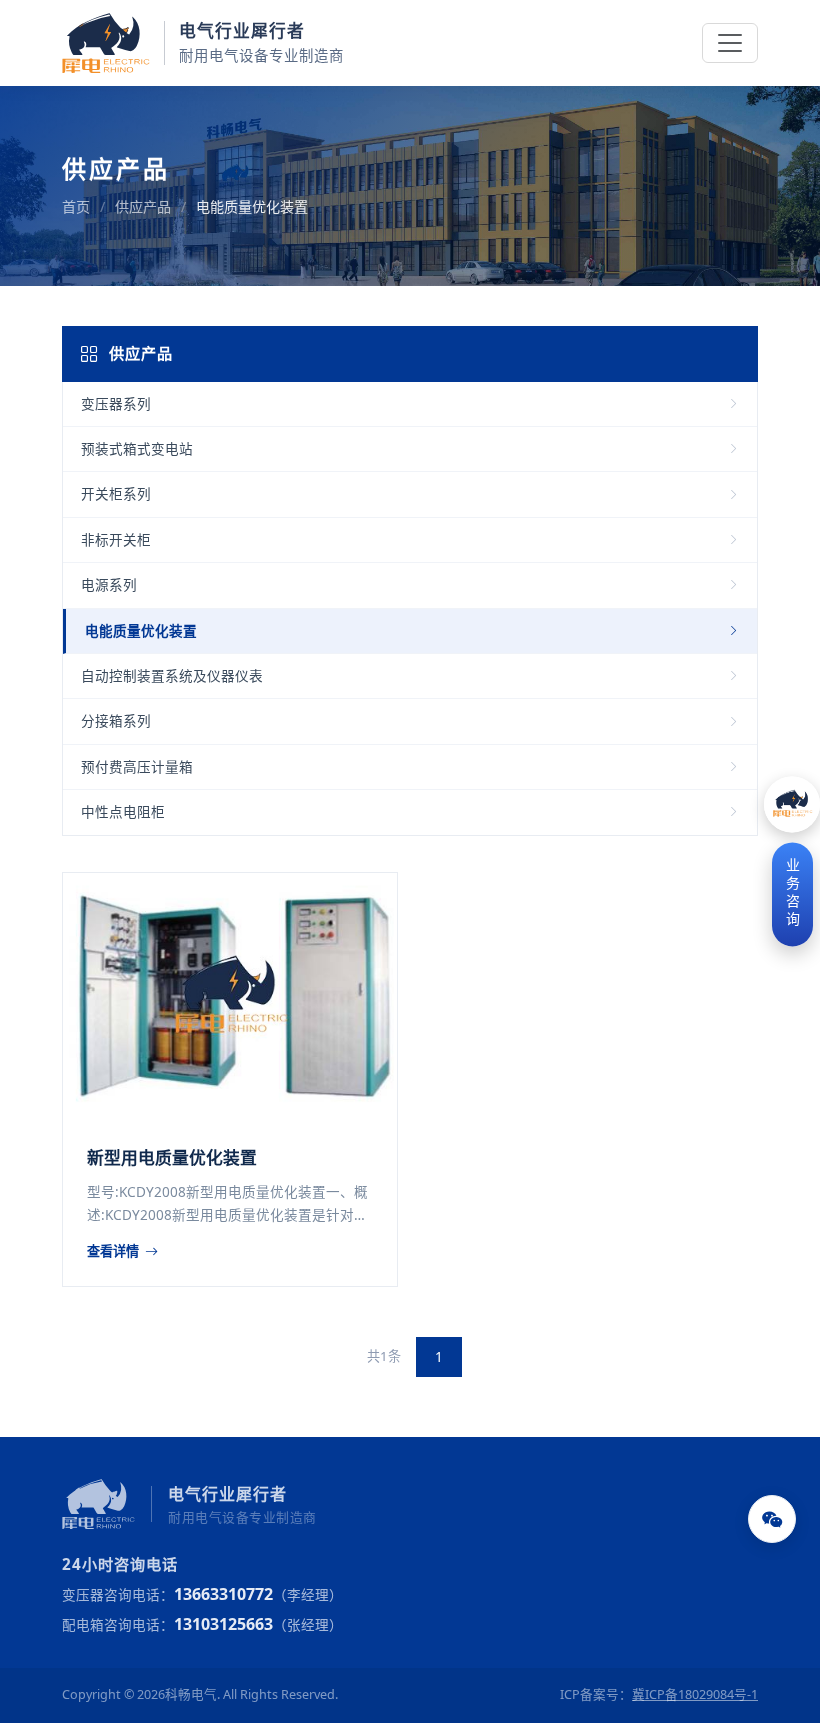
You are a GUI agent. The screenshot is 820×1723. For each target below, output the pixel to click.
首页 (76, 206)
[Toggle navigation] (730, 43)
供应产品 (143, 206)
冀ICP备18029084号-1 (695, 1694)
